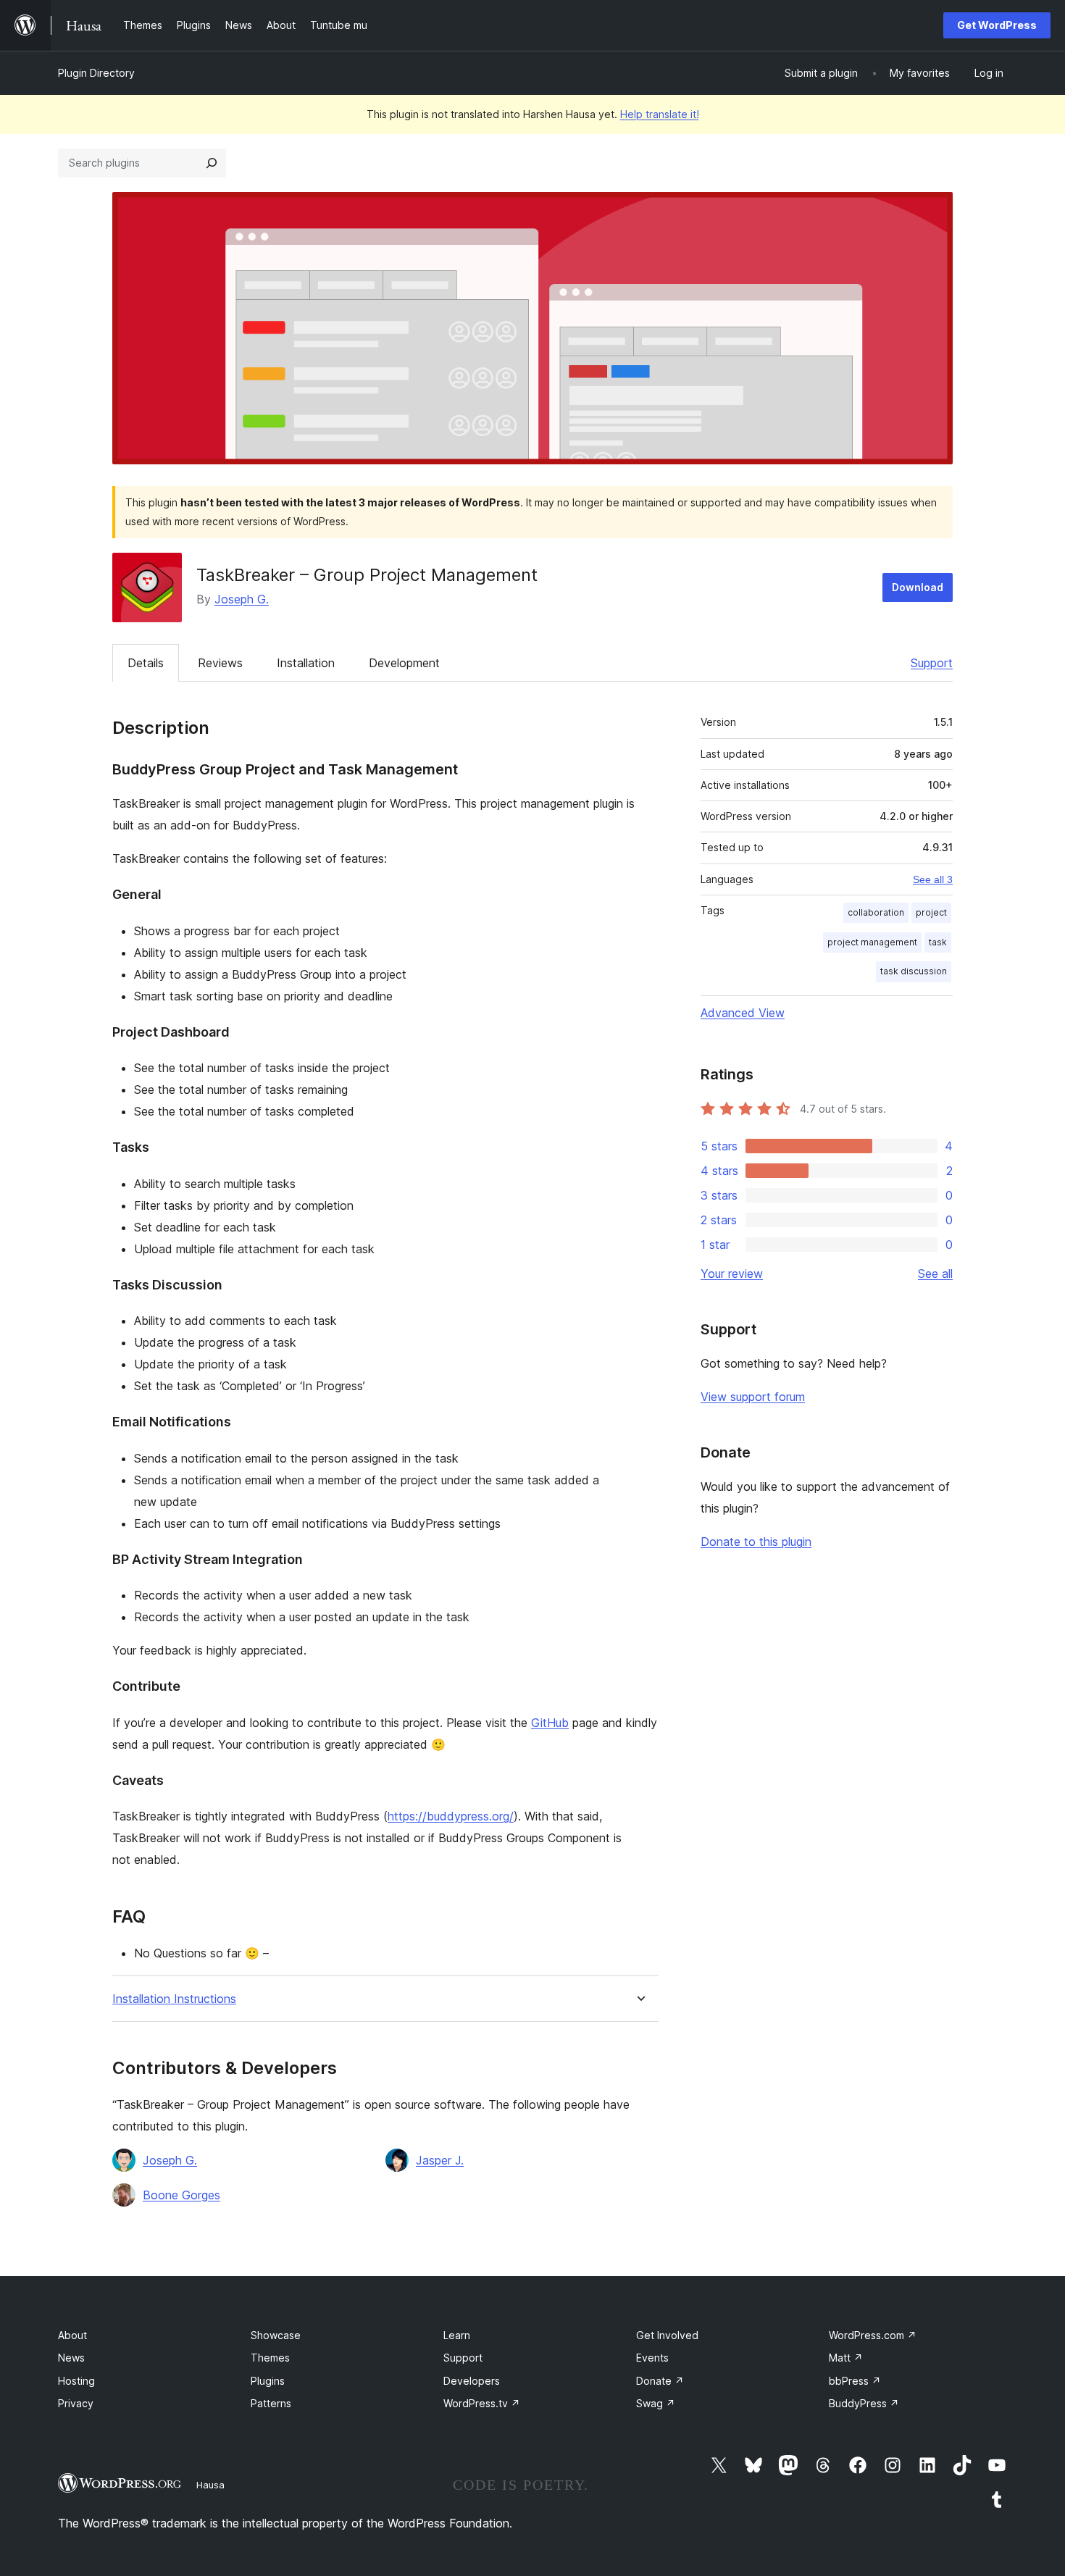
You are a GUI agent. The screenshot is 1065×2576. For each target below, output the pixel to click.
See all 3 (933, 879)
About (72, 2335)
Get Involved (667, 2335)
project (931, 912)
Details (146, 663)
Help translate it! (660, 114)
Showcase (276, 2335)
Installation (306, 663)
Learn (457, 2335)
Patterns (271, 2403)
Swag (656, 2403)
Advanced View (743, 1013)
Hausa (210, 2485)
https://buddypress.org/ (451, 1816)
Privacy (76, 2403)
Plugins (268, 2381)
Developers (472, 2381)
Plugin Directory (96, 73)
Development (404, 663)
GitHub (550, 1723)
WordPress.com (873, 2335)
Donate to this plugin (756, 1542)
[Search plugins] (212, 163)
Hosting (76, 2381)
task (938, 942)
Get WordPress (997, 25)
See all (935, 1274)
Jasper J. (440, 2160)
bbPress (855, 2381)
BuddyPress (864, 2403)
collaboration (876, 912)
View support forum (753, 1397)
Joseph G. (242, 599)
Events (652, 2358)
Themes (270, 2358)
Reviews (220, 663)
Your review (732, 1274)
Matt (846, 2358)
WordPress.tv (482, 2403)
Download (918, 587)
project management (872, 942)
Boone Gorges (181, 2195)
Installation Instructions (174, 1999)
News (71, 2358)
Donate (660, 2381)
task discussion (914, 971)
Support (932, 663)
